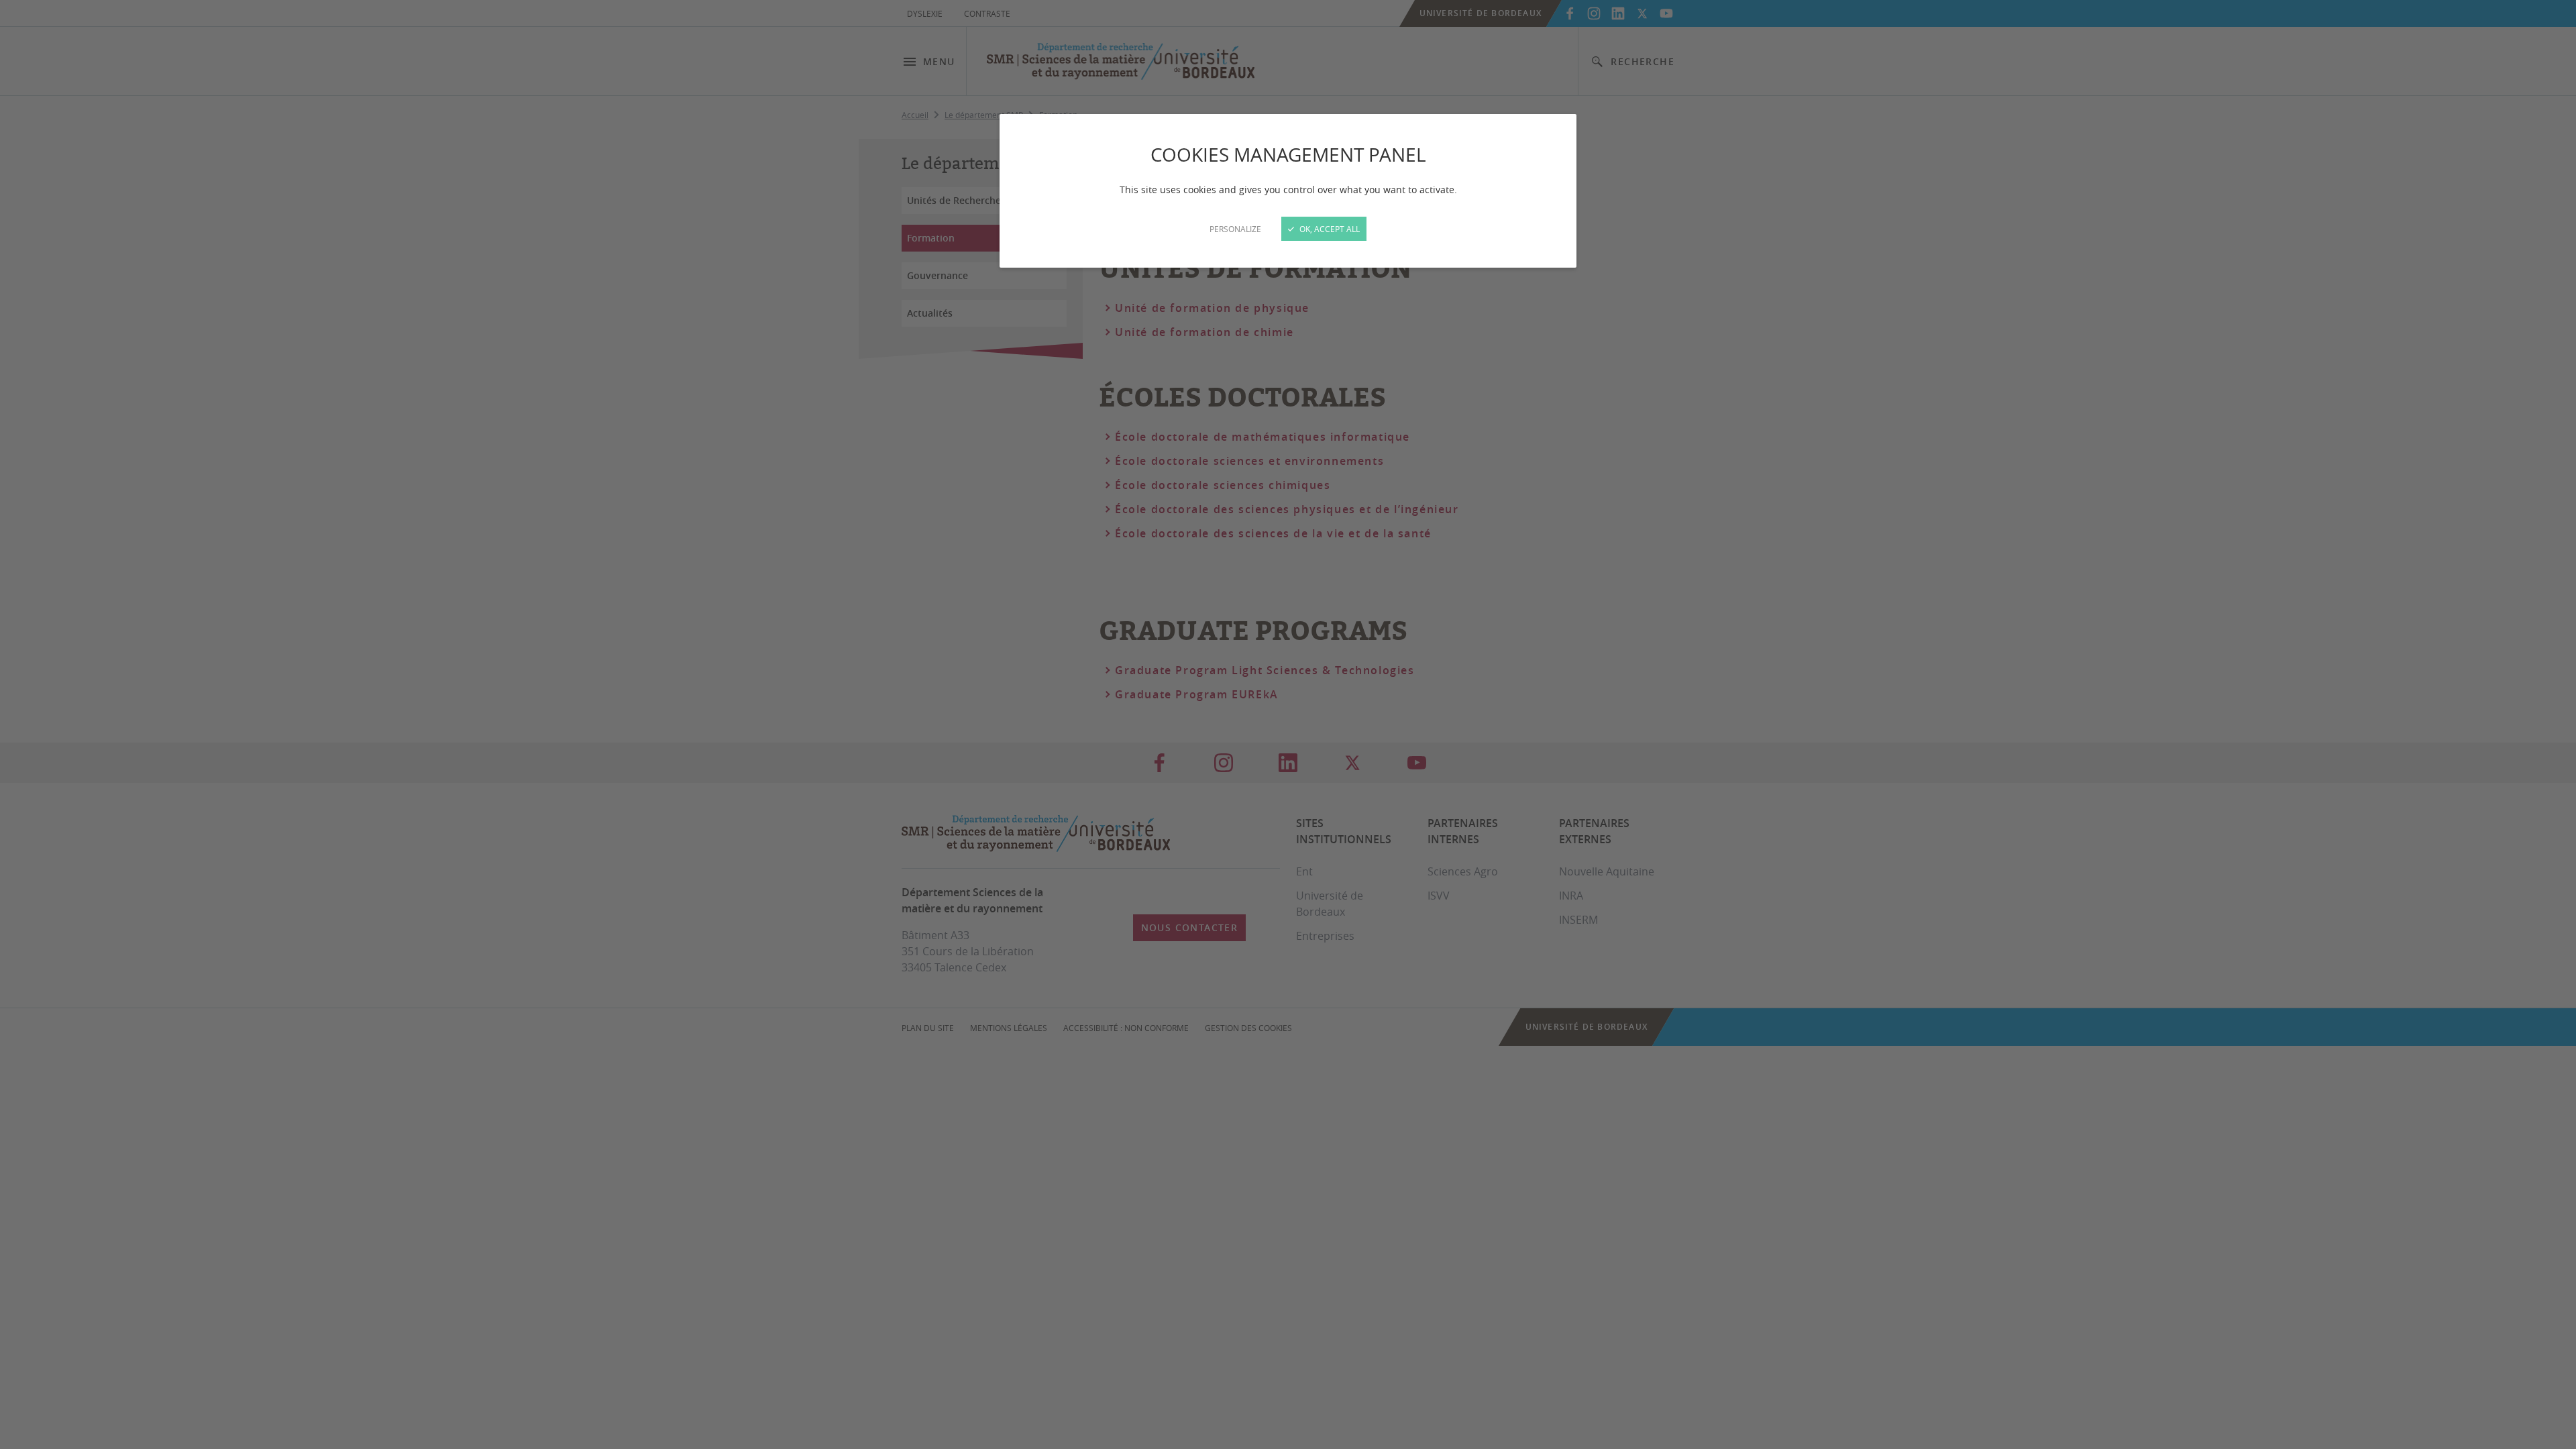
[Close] (1288, 724)
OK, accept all (1329, 229)
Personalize (1235, 229)
